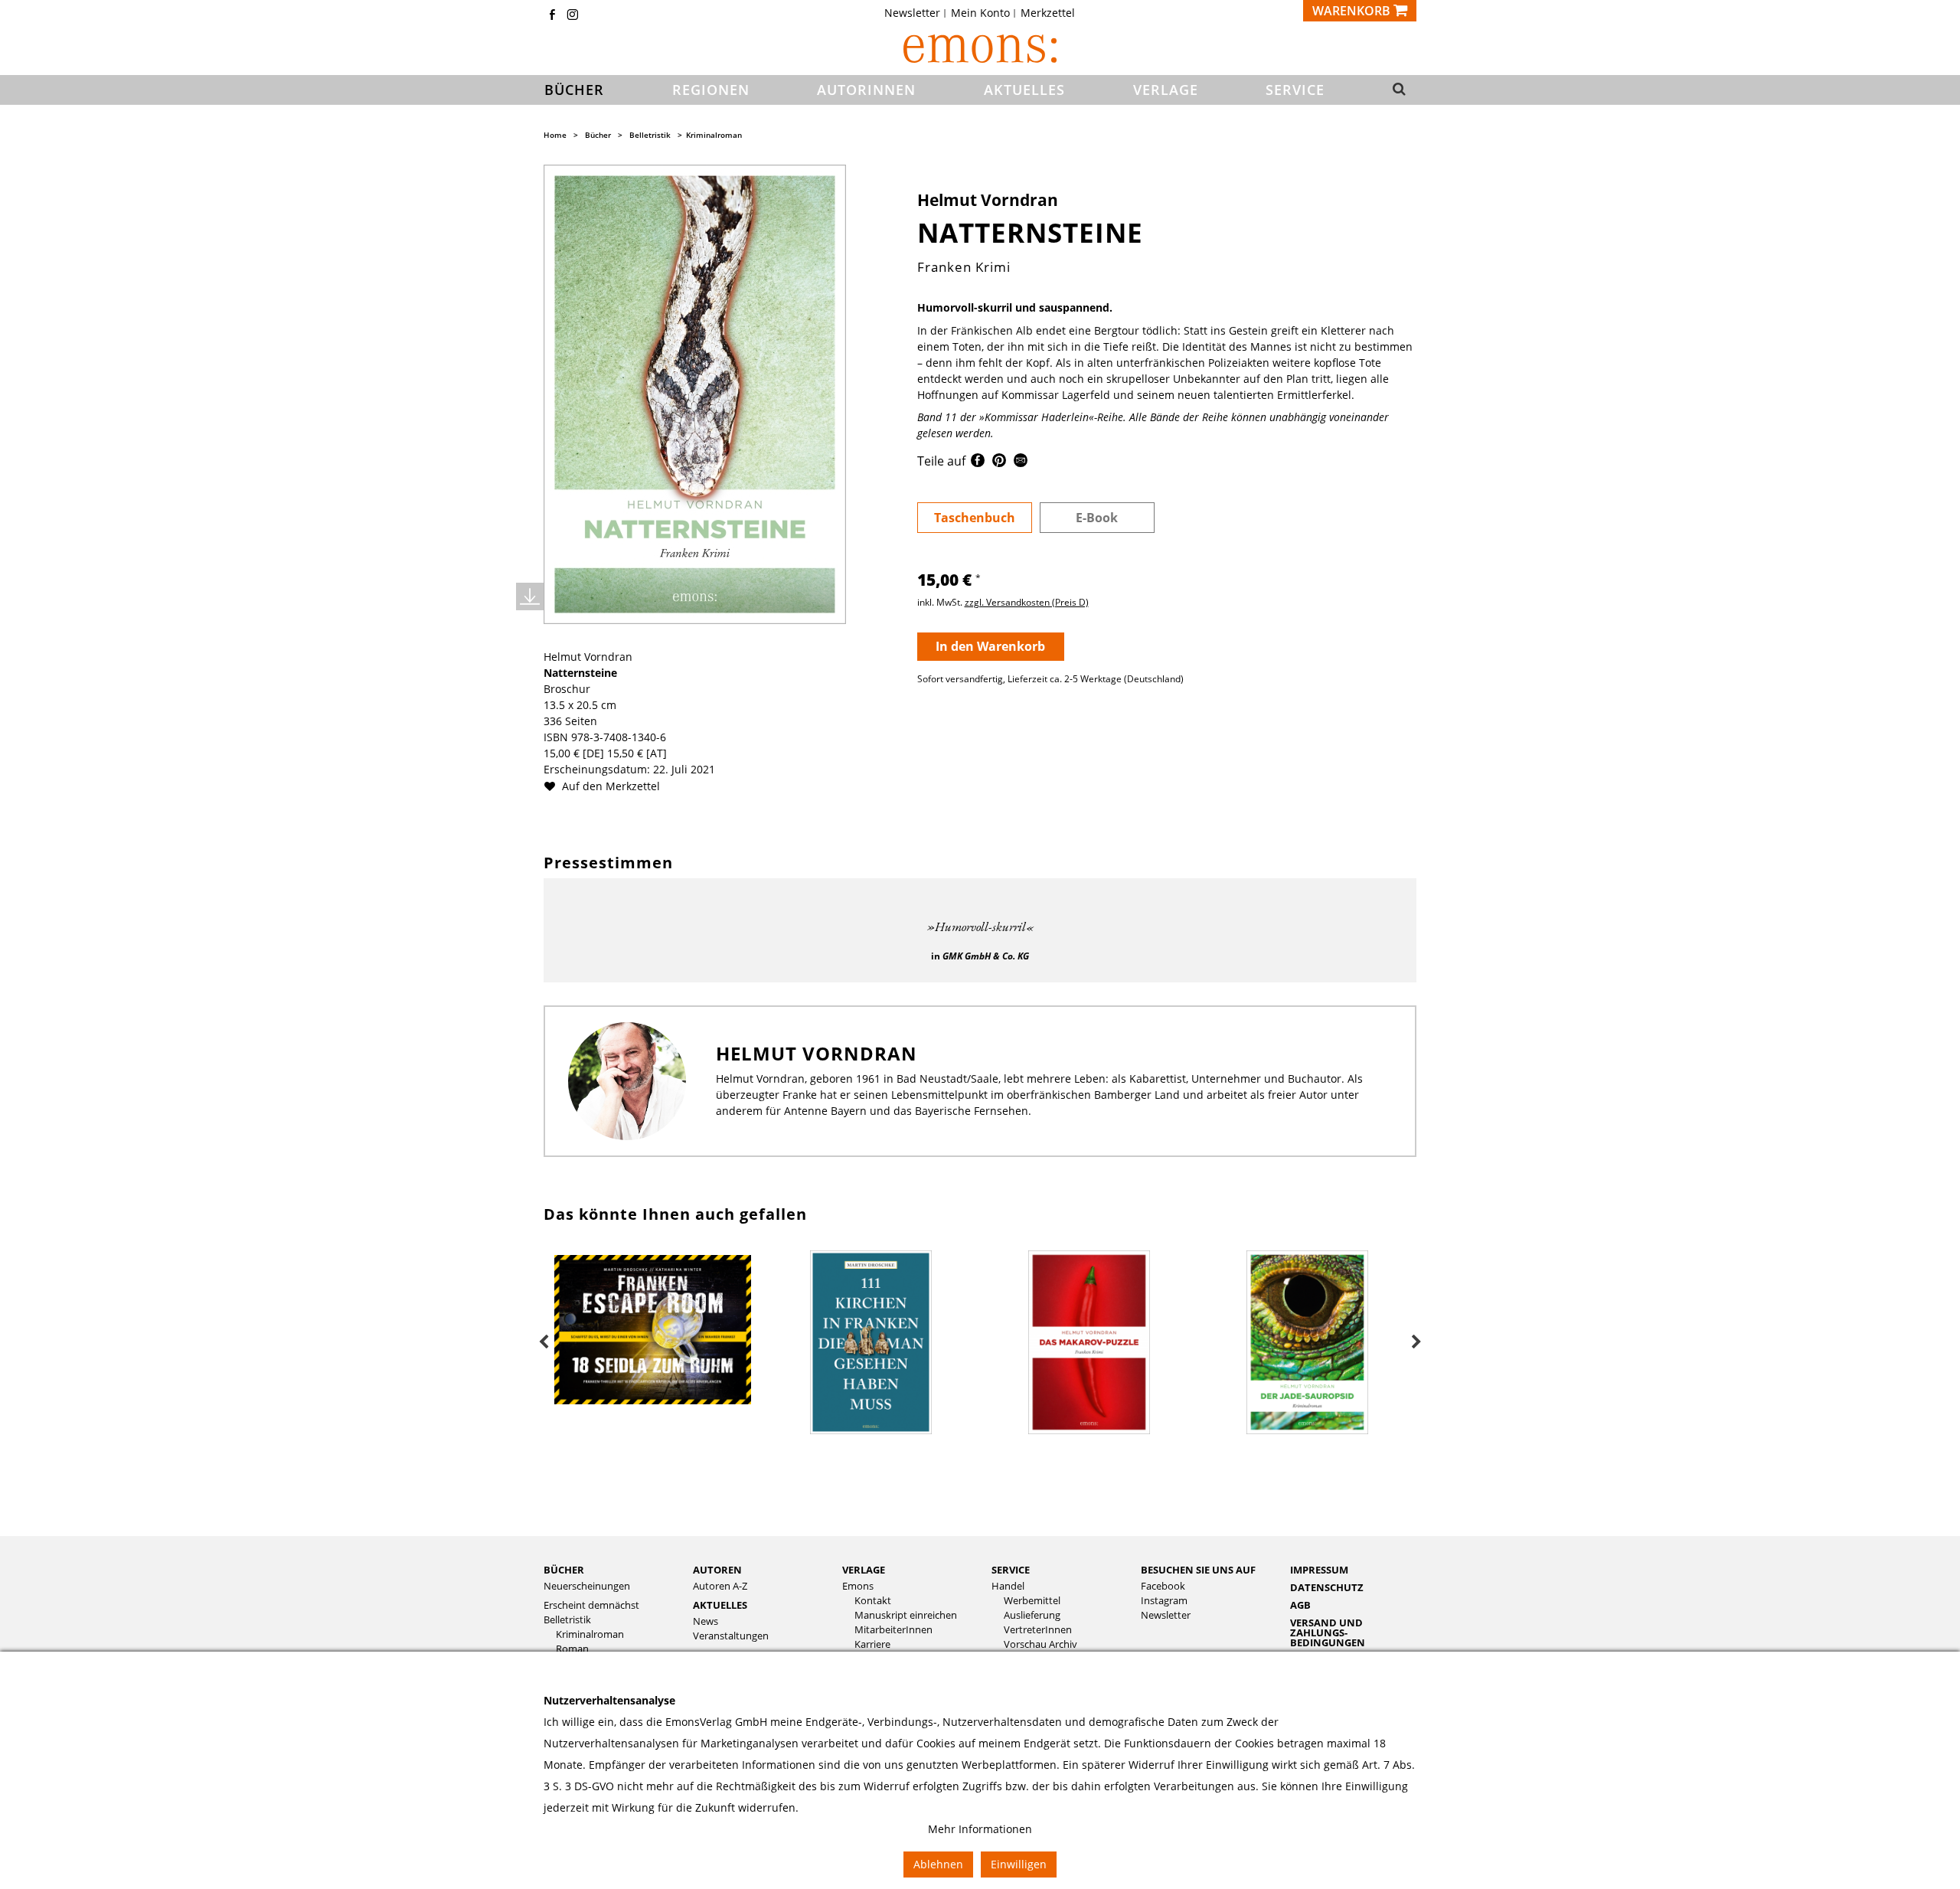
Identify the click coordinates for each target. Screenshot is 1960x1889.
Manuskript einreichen (906, 1615)
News (706, 1621)
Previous (544, 1342)
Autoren (717, 1570)
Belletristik (650, 135)
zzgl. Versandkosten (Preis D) (1027, 602)
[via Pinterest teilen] (999, 463)
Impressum (1319, 1570)
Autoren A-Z (720, 1586)
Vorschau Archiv (1040, 1644)
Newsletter (912, 13)
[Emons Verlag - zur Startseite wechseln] (980, 49)
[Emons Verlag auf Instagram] (573, 16)
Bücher (598, 135)
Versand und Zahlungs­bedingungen (1328, 1632)
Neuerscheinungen (587, 1586)
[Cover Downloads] (530, 596)
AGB (1300, 1605)
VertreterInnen (1038, 1630)
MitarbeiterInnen (893, 1630)
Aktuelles (720, 1605)
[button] (1395, 90)
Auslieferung (1032, 1615)
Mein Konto (980, 13)
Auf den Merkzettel (609, 786)
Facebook (1163, 1586)
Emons (858, 1586)
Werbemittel (1032, 1601)
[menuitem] (917, 13)
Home (555, 135)
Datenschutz (1327, 1587)
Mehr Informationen (980, 1829)
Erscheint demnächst (591, 1605)
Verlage (864, 1570)
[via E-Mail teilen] (1021, 463)
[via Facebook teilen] (978, 463)
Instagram (1164, 1601)
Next (1416, 1342)
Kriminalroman (714, 135)
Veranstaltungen (731, 1636)
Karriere (872, 1644)
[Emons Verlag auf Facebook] (552, 16)
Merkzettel (1048, 13)
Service (1011, 1570)
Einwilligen (1019, 1864)
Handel (1008, 1586)
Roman (572, 1649)
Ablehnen (938, 1864)
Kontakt (873, 1601)
